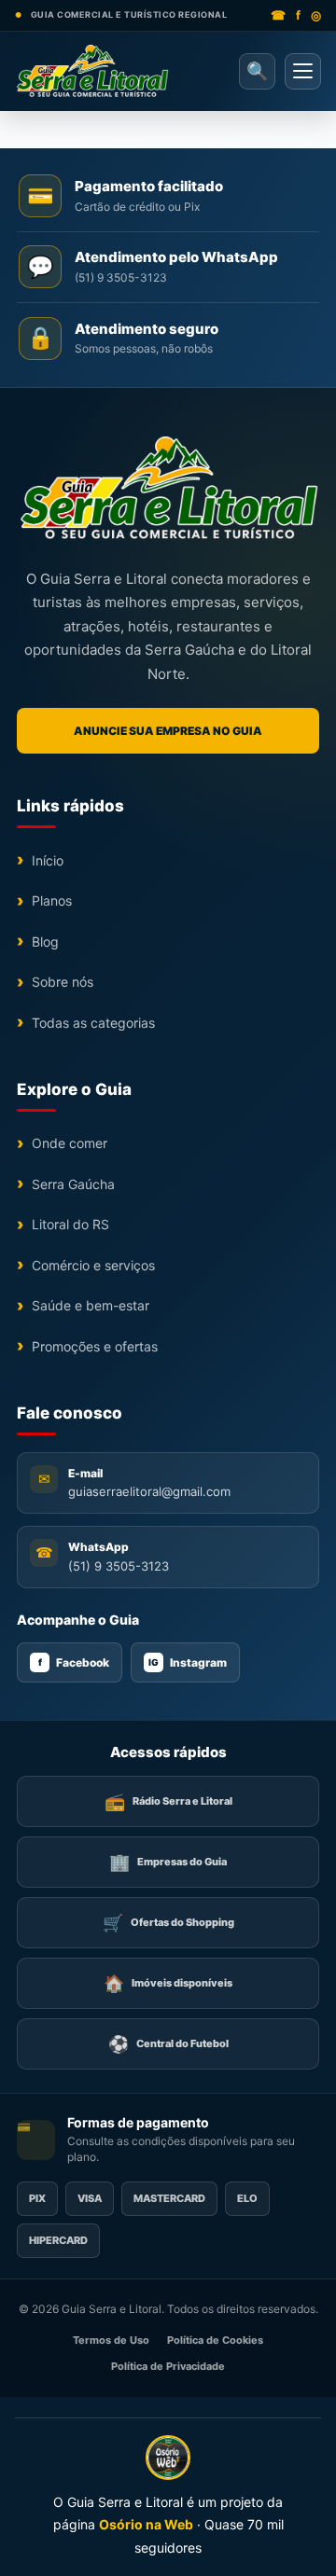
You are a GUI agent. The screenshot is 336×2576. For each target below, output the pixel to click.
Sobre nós (63, 982)
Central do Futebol (168, 2044)
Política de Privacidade (168, 2366)
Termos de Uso (111, 2340)
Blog (45, 942)
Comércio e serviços (93, 1265)
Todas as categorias (93, 1023)
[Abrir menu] (303, 71)
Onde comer (70, 1143)
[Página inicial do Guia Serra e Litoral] (92, 71)
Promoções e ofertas (95, 1346)
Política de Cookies (215, 2340)
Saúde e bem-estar (91, 1305)
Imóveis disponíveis (168, 1983)
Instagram (188, 1662)
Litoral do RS (70, 1224)
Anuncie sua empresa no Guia (168, 731)
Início (48, 860)
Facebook (74, 1662)
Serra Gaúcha (73, 1184)
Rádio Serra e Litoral (168, 1801)
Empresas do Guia (168, 1862)
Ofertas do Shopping (168, 1923)
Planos (52, 900)
